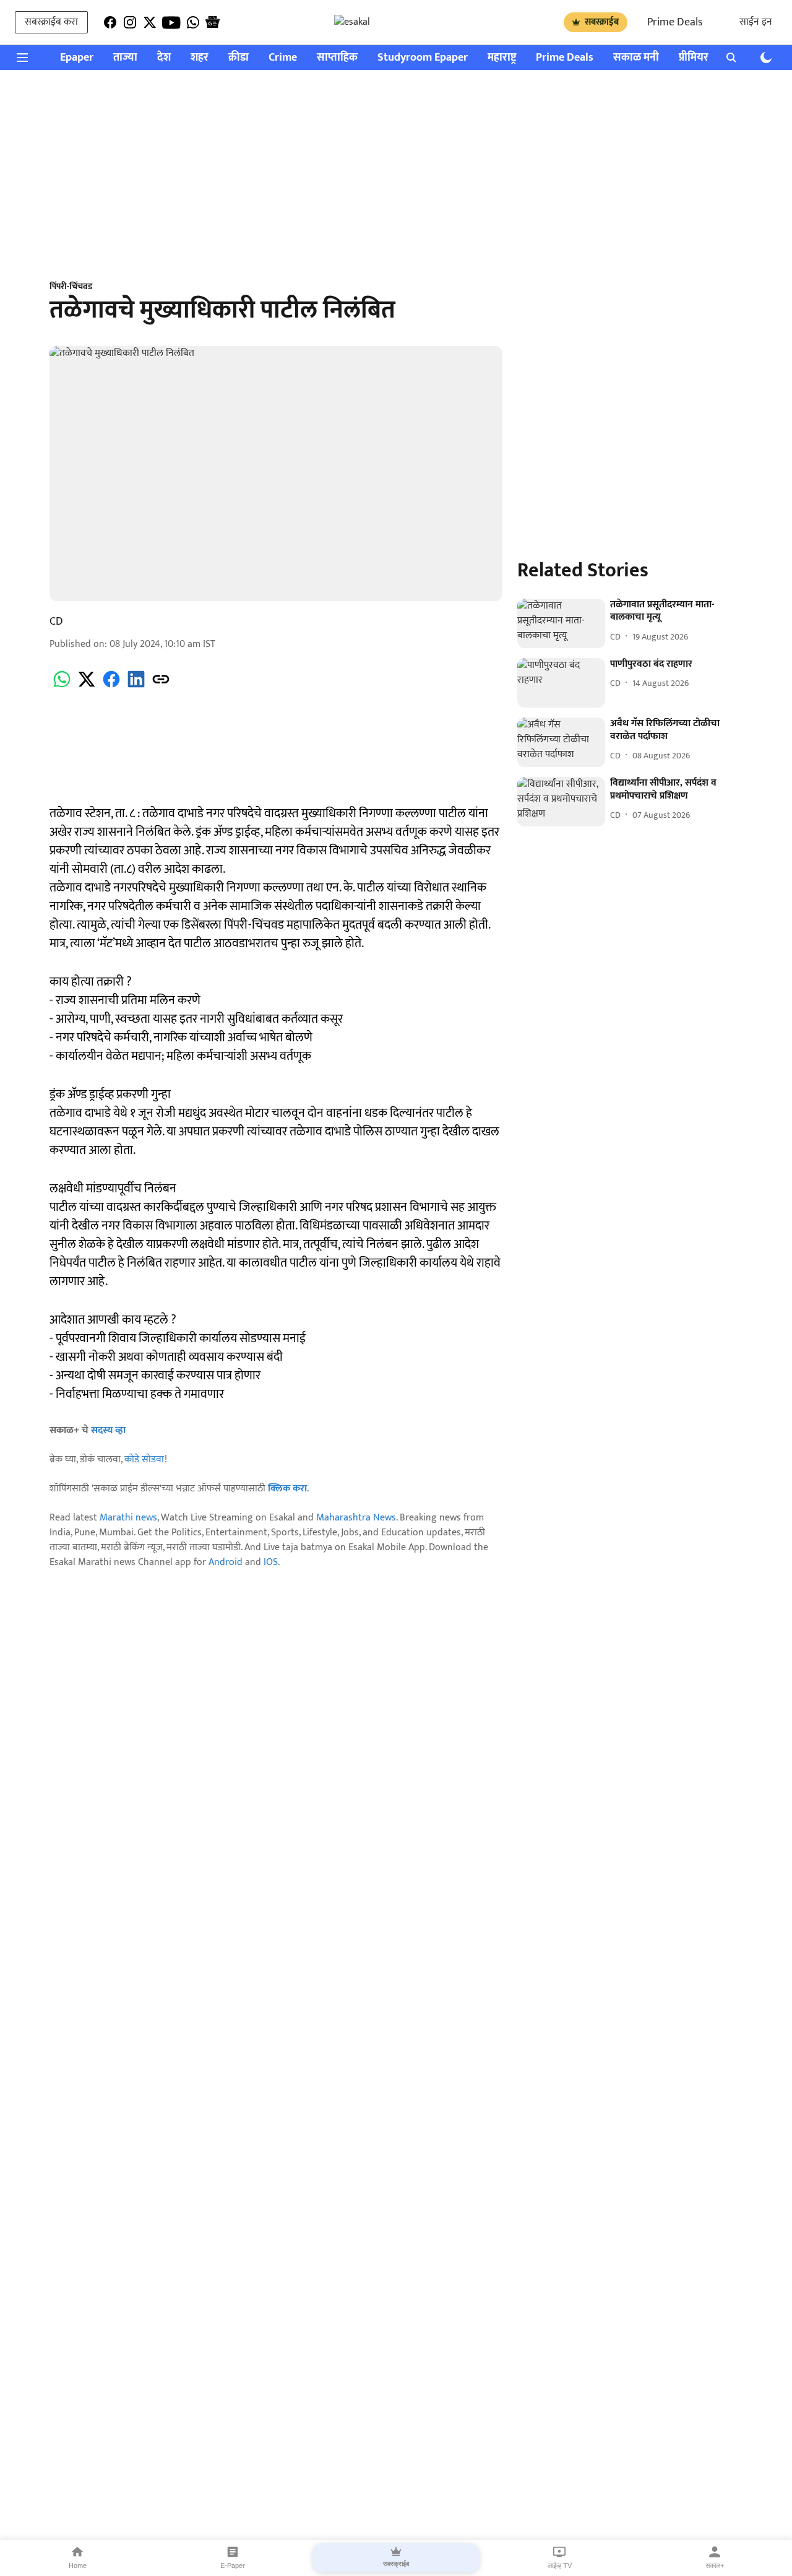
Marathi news (128, 1518)
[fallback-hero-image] (561, 623)
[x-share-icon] (87, 686)
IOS (271, 1562)
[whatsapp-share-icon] (62, 686)
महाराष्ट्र (502, 58)
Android (226, 1562)
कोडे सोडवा (144, 1459)
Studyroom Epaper (423, 58)
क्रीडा (239, 58)
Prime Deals (675, 22)
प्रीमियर (694, 58)
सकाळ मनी (636, 58)
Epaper (77, 58)
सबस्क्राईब (602, 22)
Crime (283, 58)
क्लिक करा (287, 1489)
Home (78, 2565)
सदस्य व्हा (108, 1430)
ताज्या (125, 58)
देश (164, 58)
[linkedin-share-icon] (136, 686)
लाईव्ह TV (560, 2565)
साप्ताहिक (337, 58)
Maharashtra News (356, 1518)
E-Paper (233, 2565)
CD (56, 622)
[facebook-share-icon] (111, 686)
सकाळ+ (715, 2565)
